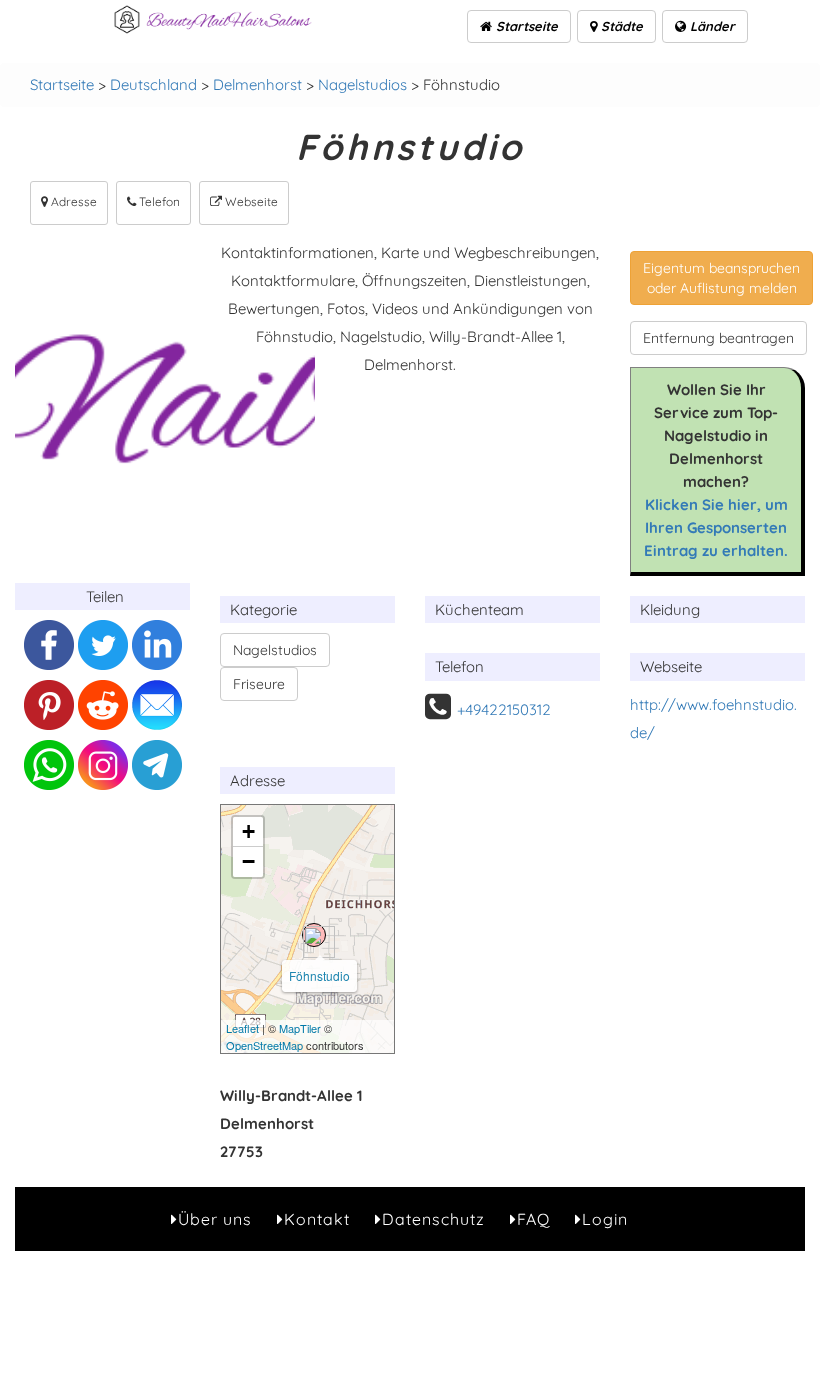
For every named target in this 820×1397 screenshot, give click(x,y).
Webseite (250, 201)
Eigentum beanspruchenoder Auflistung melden (721, 278)
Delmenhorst (257, 84)
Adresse (72, 201)
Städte (620, 26)
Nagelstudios (362, 84)
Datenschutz (433, 1219)
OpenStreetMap (264, 1045)
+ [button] (248, 831)
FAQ (533, 1219)
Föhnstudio (319, 975)
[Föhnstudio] (314, 935)
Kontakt (317, 1219)
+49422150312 (504, 709)
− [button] (248, 861)
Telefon (158, 201)
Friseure (259, 684)
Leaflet (242, 1028)
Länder (710, 26)
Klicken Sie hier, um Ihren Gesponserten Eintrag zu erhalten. (716, 527)
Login (605, 1219)
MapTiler (300, 1028)
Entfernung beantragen (718, 338)
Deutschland (153, 84)
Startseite (525, 26)
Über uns (215, 1219)
